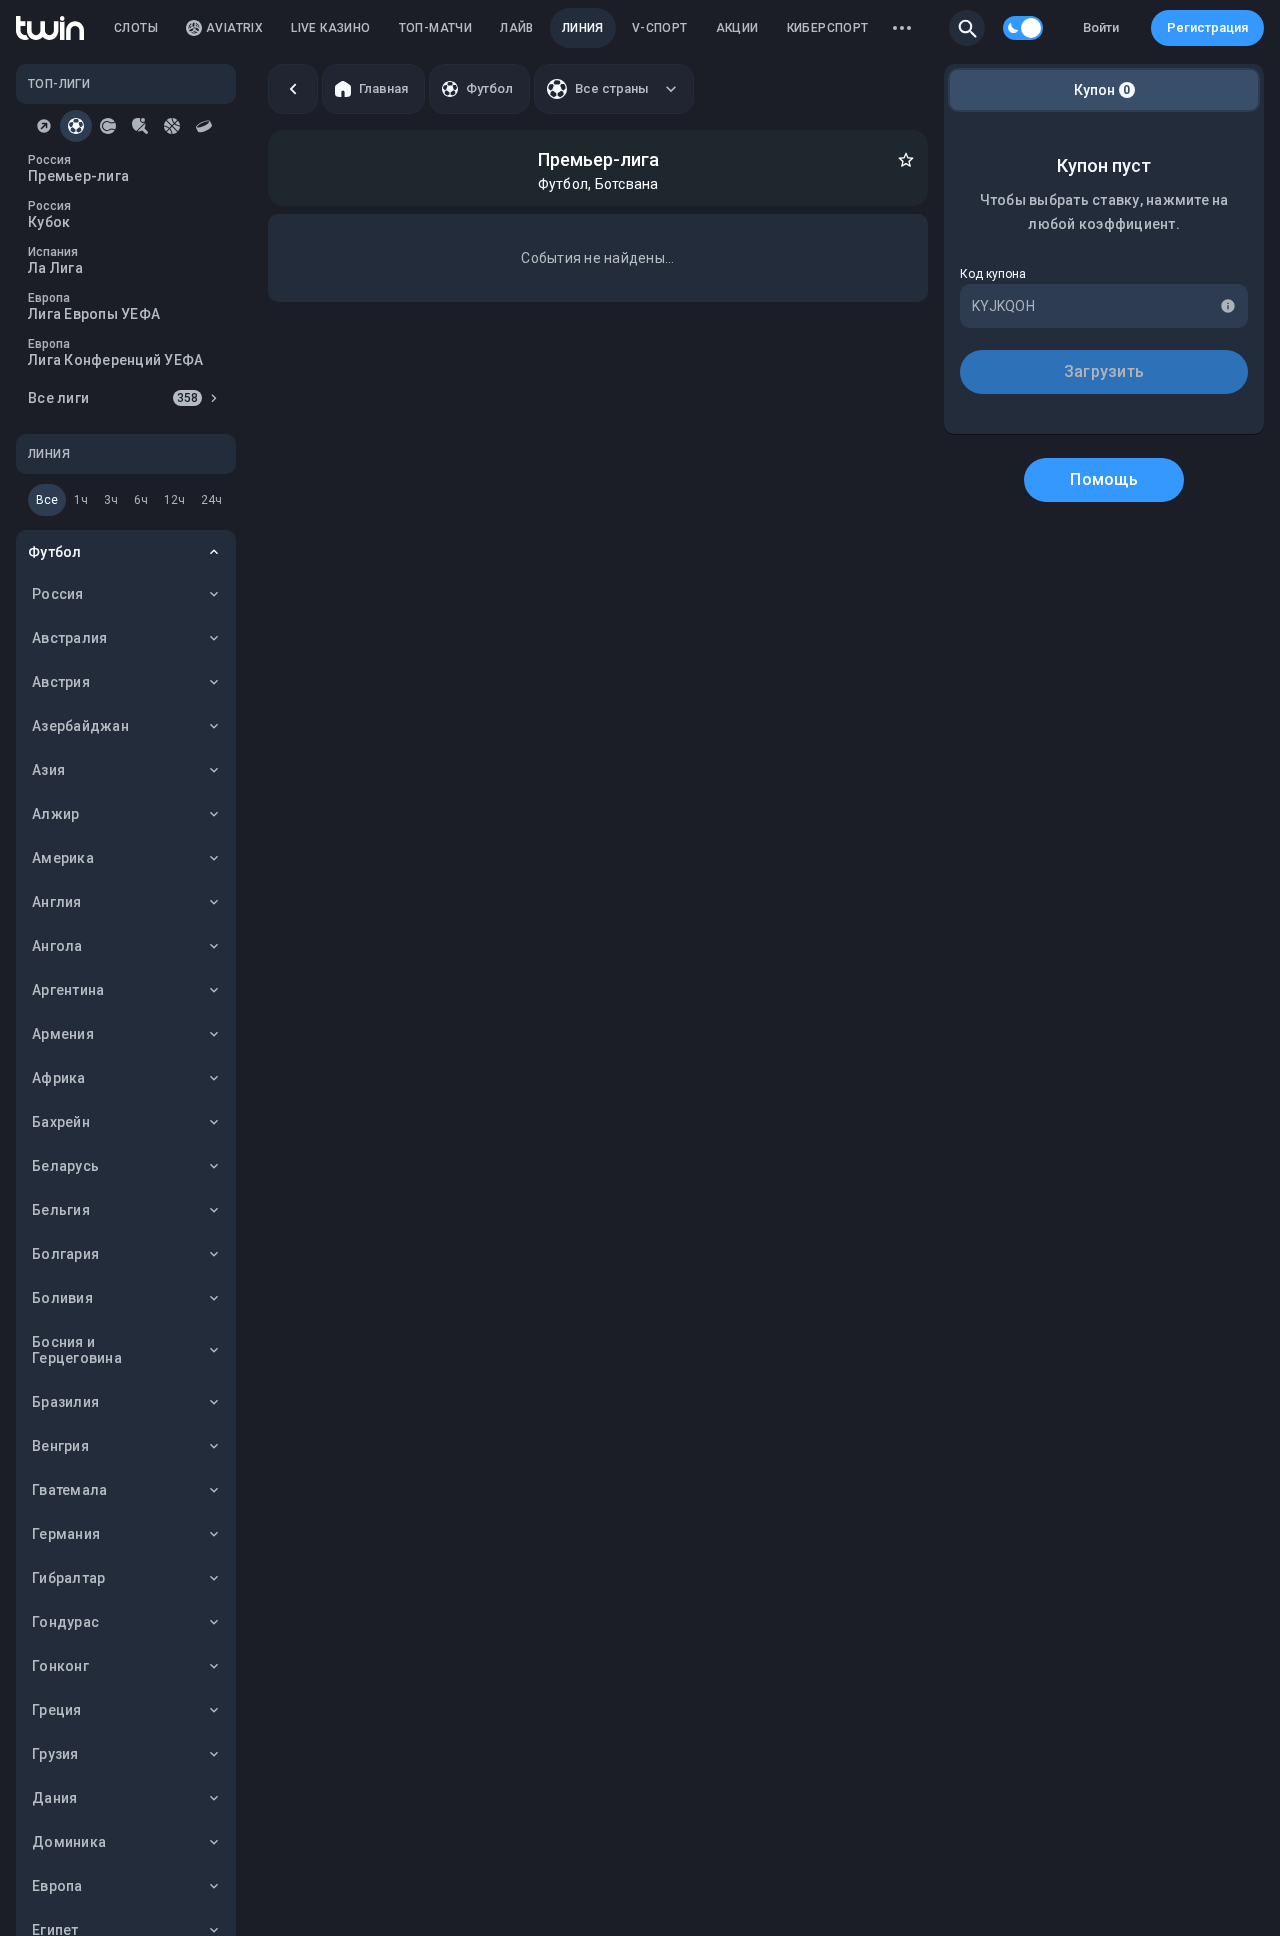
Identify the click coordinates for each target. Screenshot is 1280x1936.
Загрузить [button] (1104, 371)
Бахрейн (61, 1122)
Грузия (55, 1754)
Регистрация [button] (1207, 27)
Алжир (55, 814)
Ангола (57, 946)
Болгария (65, 1254)
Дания (54, 1798)
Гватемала (69, 1490)
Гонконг (60, 1666)
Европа (57, 1886)
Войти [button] (1101, 27)
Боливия (62, 1298)
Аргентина (68, 990)
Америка (63, 858)
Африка (59, 1078)
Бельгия (61, 1210)
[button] (967, 28)
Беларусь (65, 1166)
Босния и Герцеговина (77, 1350)
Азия (48, 770)
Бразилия (65, 1402)
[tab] (44, 126)
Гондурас (65, 1622)
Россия (58, 594)
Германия (66, 1534)
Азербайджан (80, 726)
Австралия (69, 638)
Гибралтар (68, 1578)
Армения (63, 1034)
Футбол (55, 552)
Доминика (69, 1842)
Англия (57, 902)
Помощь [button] (1104, 479)
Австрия (61, 682)
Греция (57, 1710)
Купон (1102, 90)
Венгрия (60, 1446)
